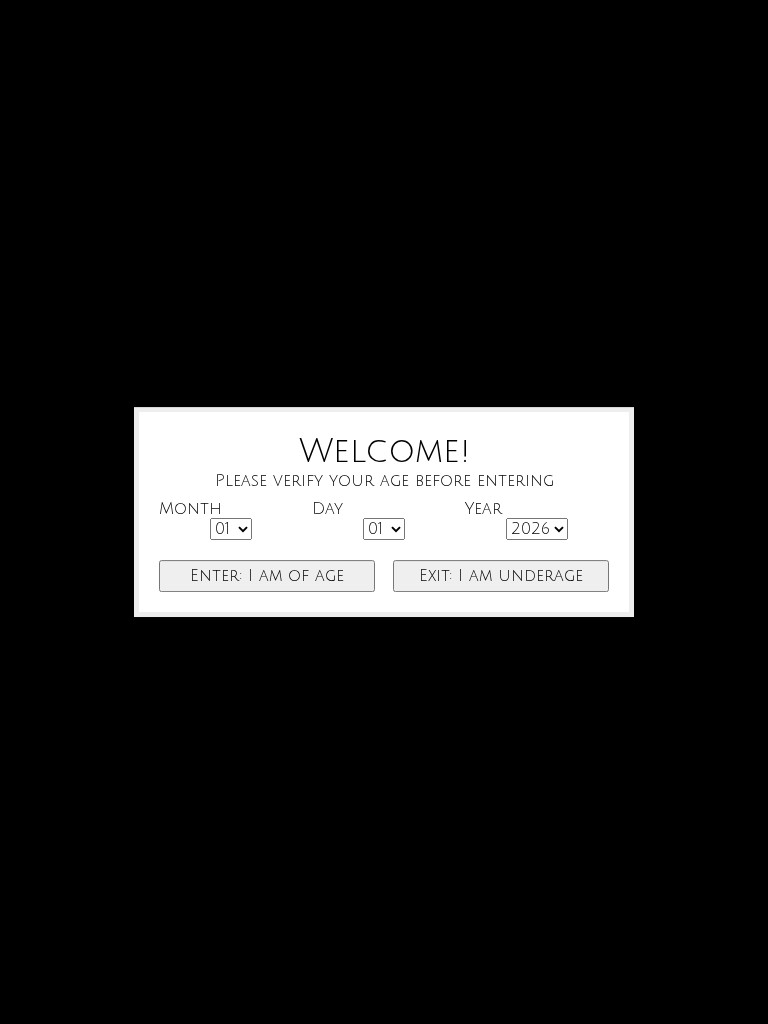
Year (483, 509)
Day (327, 509)
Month (190, 509)
